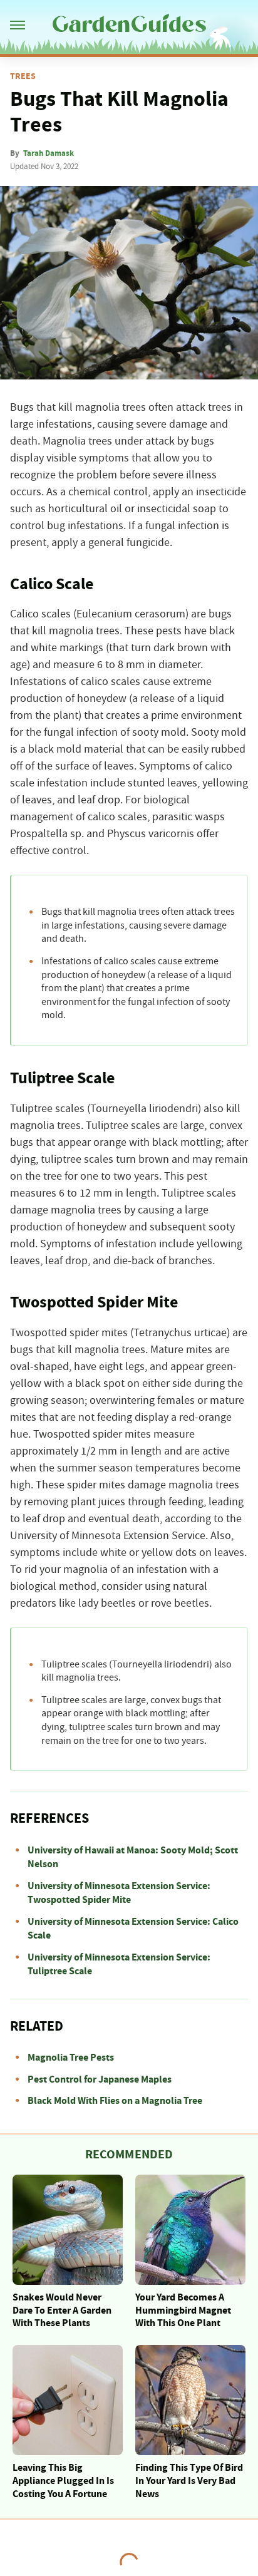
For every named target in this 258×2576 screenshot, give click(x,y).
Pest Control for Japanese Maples (100, 2079)
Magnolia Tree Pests (71, 2058)
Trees (23, 76)
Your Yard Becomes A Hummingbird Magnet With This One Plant (183, 2311)
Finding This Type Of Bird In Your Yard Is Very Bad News (189, 2481)
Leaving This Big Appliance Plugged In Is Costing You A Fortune (63, 2481)
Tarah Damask (49, 153)
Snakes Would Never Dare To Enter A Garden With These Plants (62, 2311)
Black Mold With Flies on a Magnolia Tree (115, 2101)
